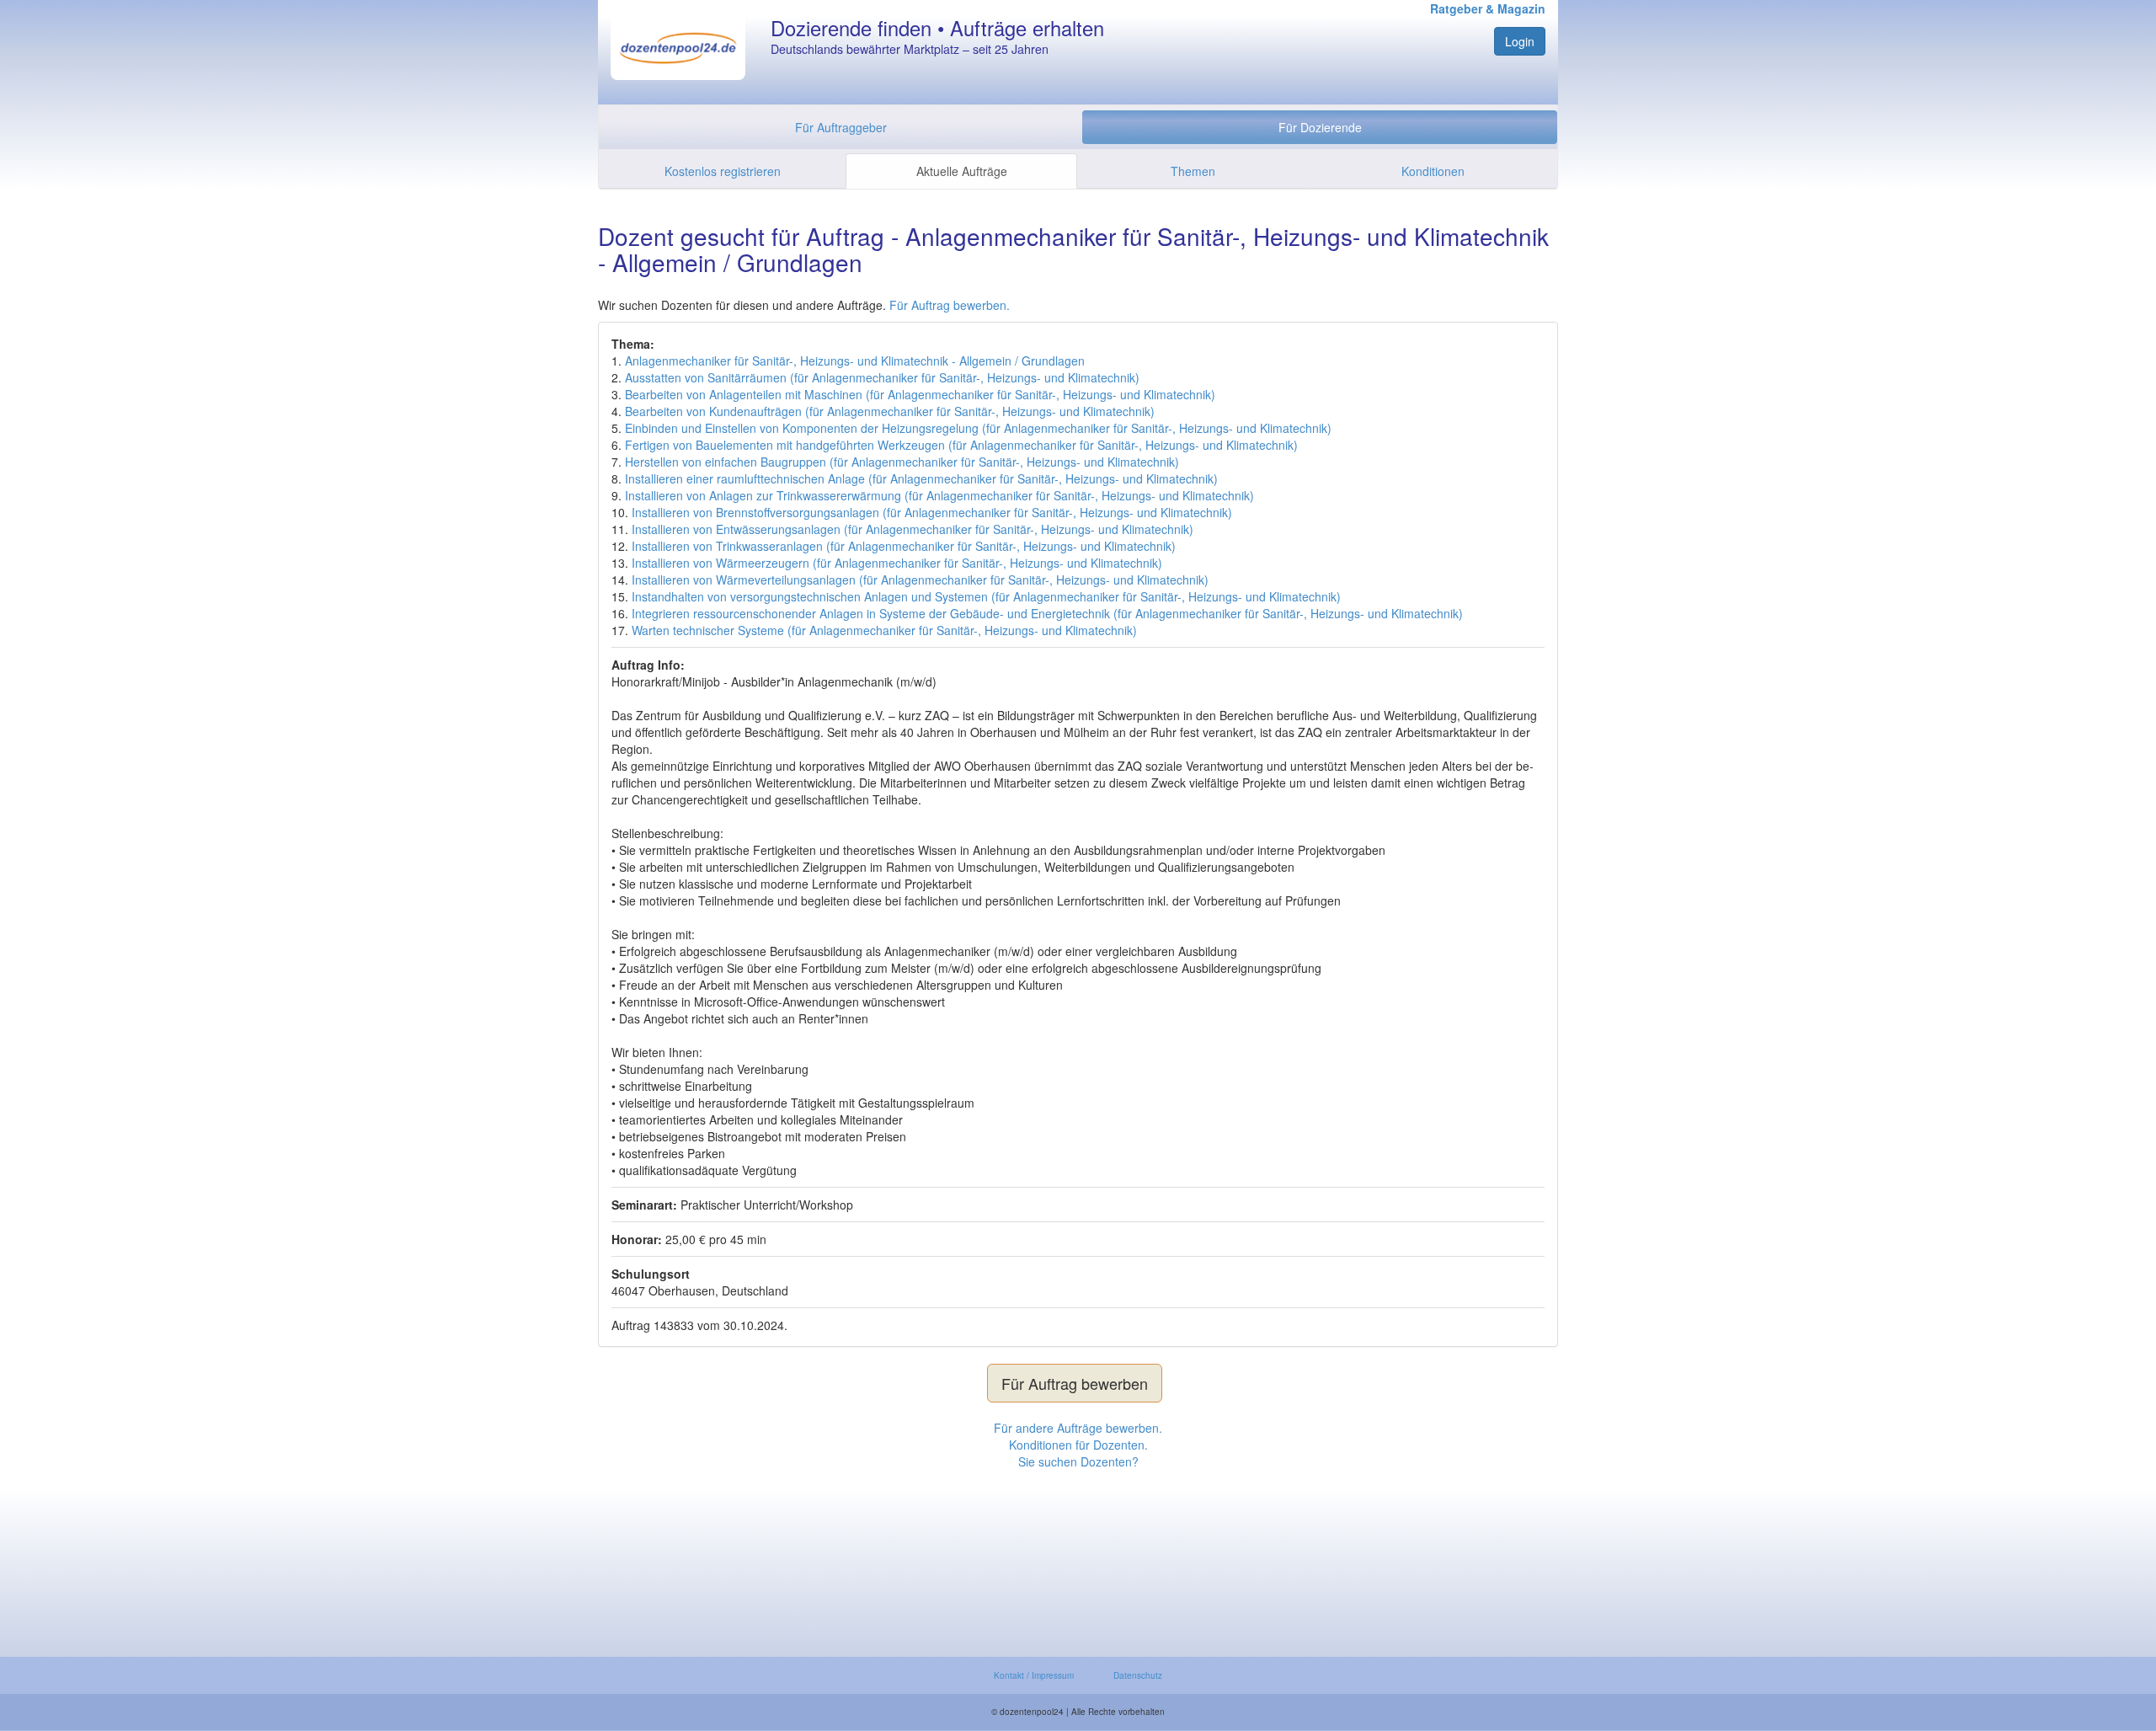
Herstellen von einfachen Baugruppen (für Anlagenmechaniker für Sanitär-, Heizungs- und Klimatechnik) (902, 462)
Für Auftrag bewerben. (950, 305)
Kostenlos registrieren (723, 171)
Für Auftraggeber (841, 127)
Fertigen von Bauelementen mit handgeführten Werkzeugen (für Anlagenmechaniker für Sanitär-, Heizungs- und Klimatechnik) (961, 445)
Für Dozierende (1320, 127)
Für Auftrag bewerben (1075, 1383)
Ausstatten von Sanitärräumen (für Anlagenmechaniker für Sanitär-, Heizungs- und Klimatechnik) (882, 377)
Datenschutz (1138, 1675)
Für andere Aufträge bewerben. (1078, 1428)
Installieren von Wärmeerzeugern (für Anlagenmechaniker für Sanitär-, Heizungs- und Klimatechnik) (897, 563)
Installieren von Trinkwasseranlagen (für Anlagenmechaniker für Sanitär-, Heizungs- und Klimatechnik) (904, 546)
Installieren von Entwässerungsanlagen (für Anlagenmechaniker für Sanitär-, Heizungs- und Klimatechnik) (913, 529)
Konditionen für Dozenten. (1078, 1445)
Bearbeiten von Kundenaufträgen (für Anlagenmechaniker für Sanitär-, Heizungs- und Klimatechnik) (890, 411)
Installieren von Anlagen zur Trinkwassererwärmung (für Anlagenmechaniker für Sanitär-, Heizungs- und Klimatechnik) (939, 495)
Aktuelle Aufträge (962, 171)
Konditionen (1433, 171)
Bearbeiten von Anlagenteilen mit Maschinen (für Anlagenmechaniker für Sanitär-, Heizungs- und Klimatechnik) (920, 394)
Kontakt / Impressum (1034, 1675)
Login (1520, 41)
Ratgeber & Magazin (1488, 8)
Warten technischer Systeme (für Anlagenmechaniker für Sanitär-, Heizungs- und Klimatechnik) (884, 630)
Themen (1193, 171)
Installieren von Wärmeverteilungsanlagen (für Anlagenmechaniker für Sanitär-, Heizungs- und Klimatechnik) (920, 580)
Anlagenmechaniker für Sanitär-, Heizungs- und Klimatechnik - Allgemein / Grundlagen (855, 361)
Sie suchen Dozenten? (1078, 1461)
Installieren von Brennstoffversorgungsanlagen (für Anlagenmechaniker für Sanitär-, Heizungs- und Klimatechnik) (932, 512)
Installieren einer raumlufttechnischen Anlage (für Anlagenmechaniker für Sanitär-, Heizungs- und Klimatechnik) (921, 478)
